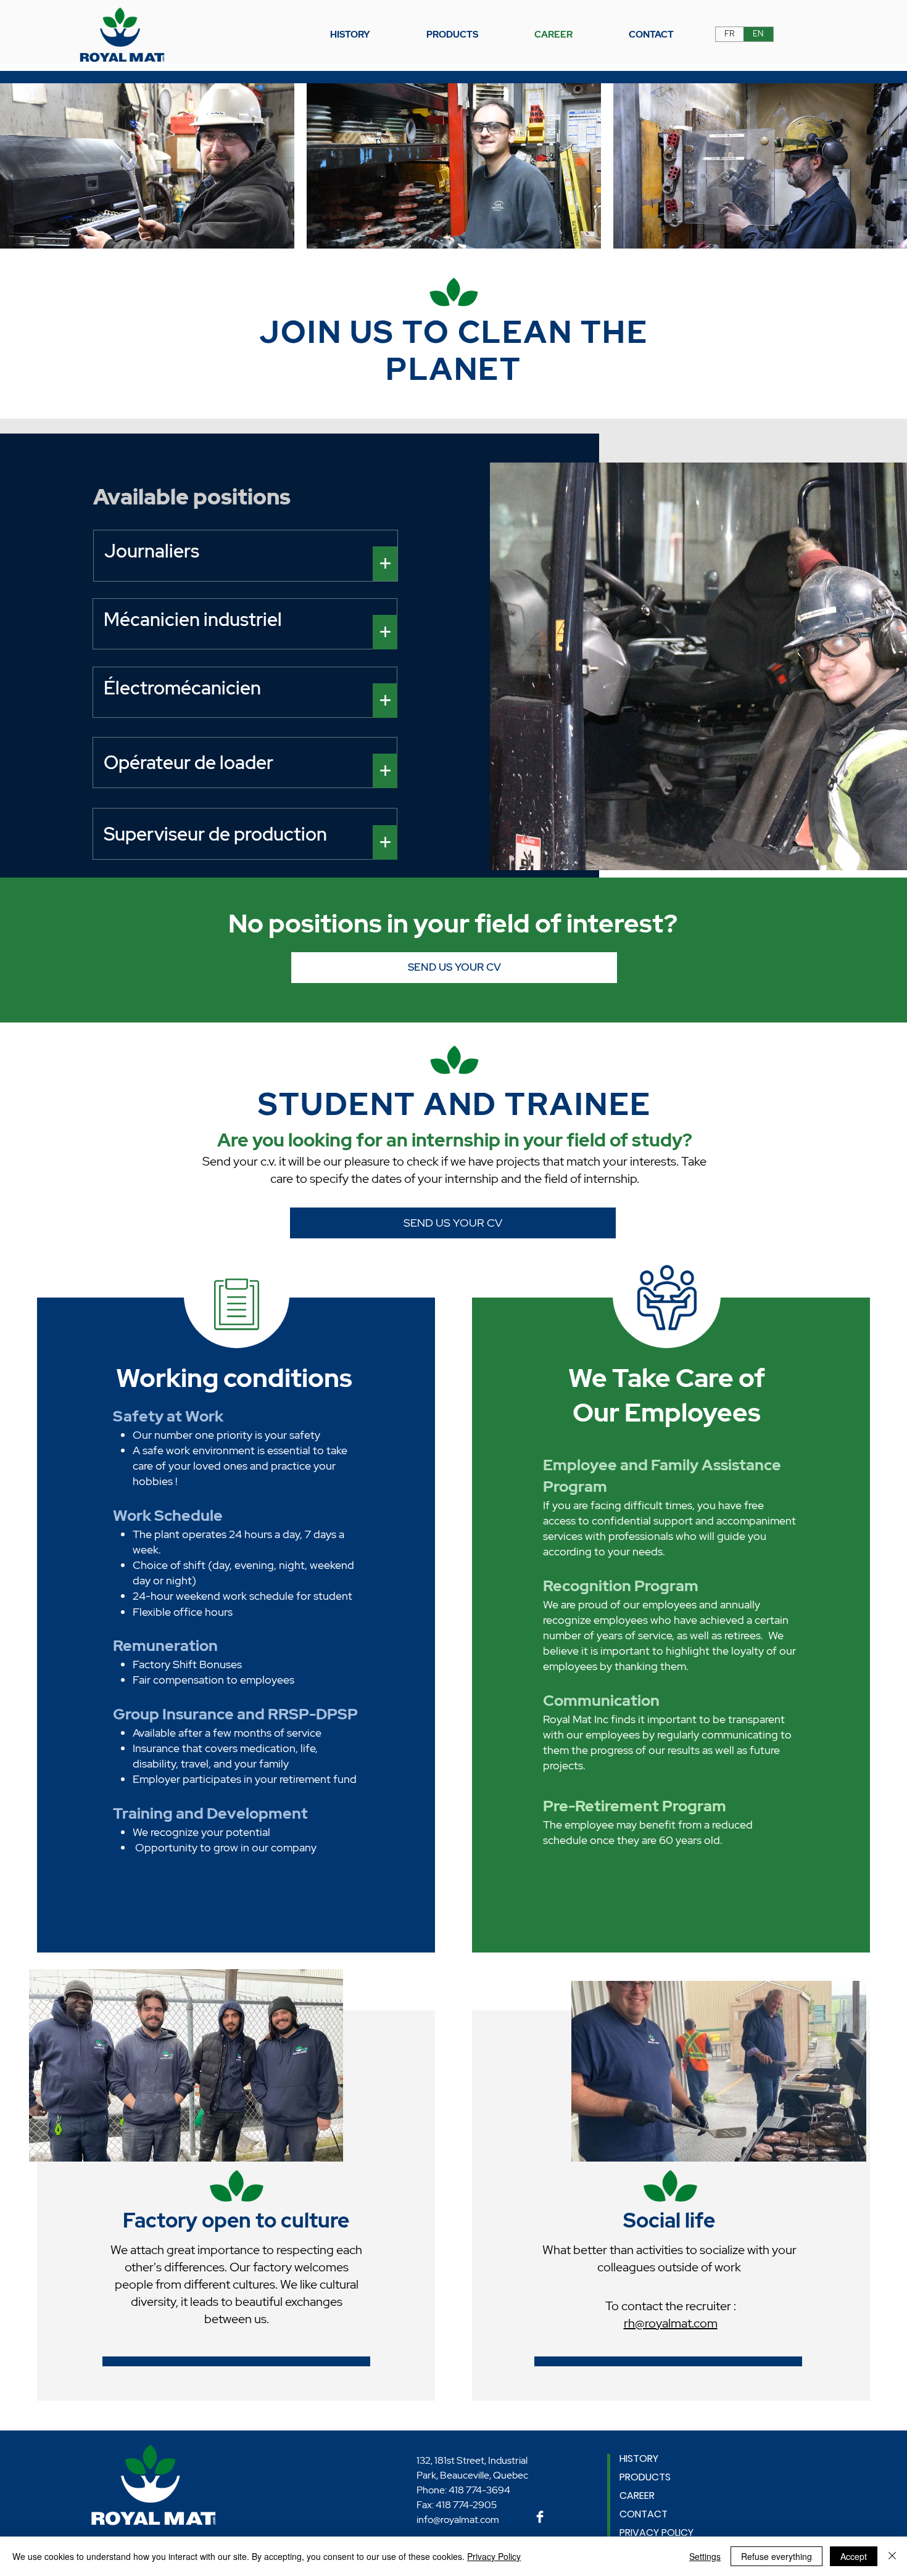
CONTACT (644, 2514)
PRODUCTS (645, 2477)
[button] (453, 35)
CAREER (637, 2496)
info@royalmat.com (458, 2520)
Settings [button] (705, 2556)
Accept (854, 2556)
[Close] (892, 2556)
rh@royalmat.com (671, 2323)
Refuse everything (777, 2556)
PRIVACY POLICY (656, 2533)
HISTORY (639, 2459)
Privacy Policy (494, 2556)
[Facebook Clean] (540, 2517)
